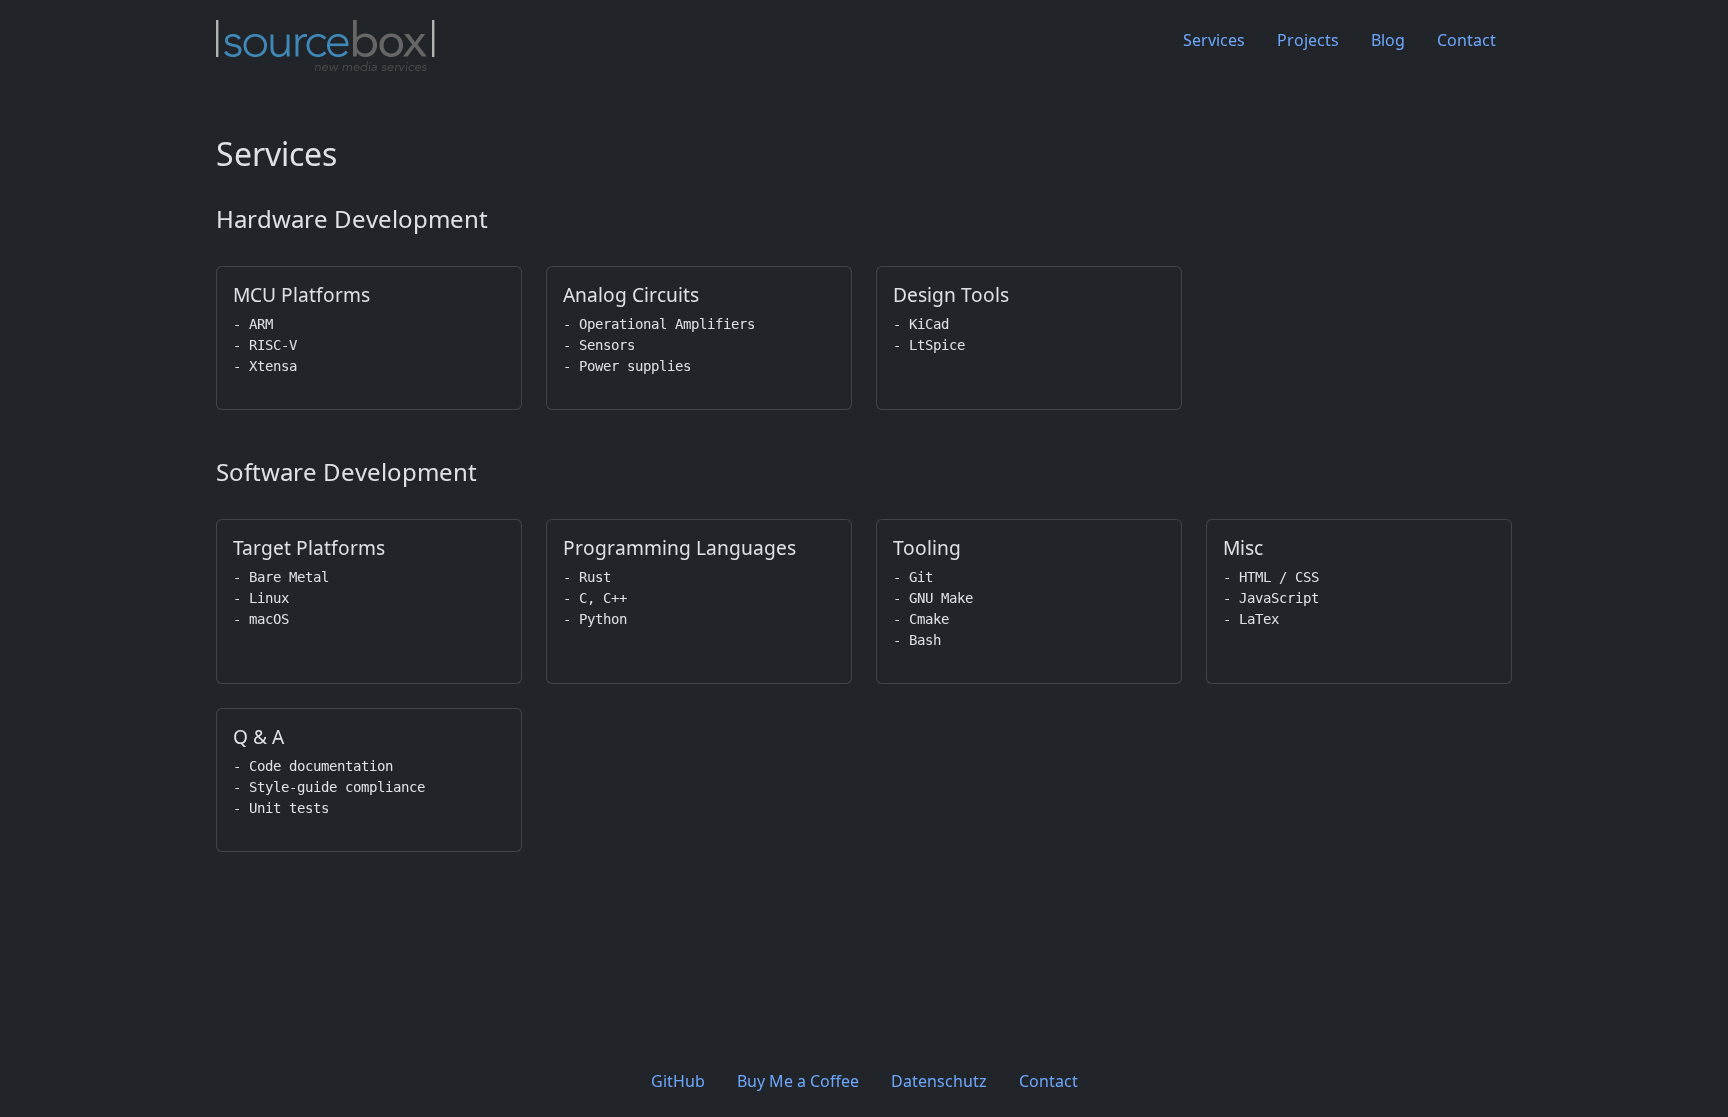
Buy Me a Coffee (798, 1081)
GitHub (678, 1081)
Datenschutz (939, 1081)
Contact (1466, 40)
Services (1214, 40)
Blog (1388, 40)
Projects (1308, 40)
